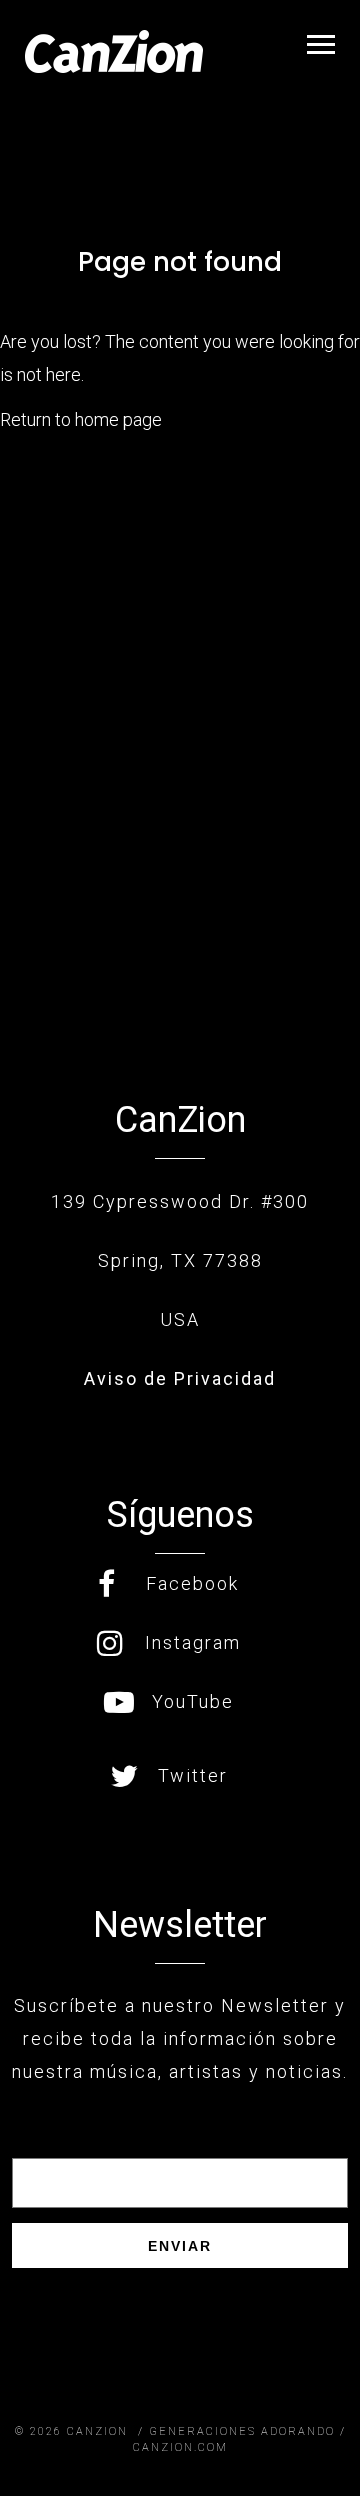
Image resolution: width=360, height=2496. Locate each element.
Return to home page (81, 419)
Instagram (193, 1642)
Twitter (193, 1775)
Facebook (192, 1583)
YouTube (193, 1701)
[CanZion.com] (114, 51)
